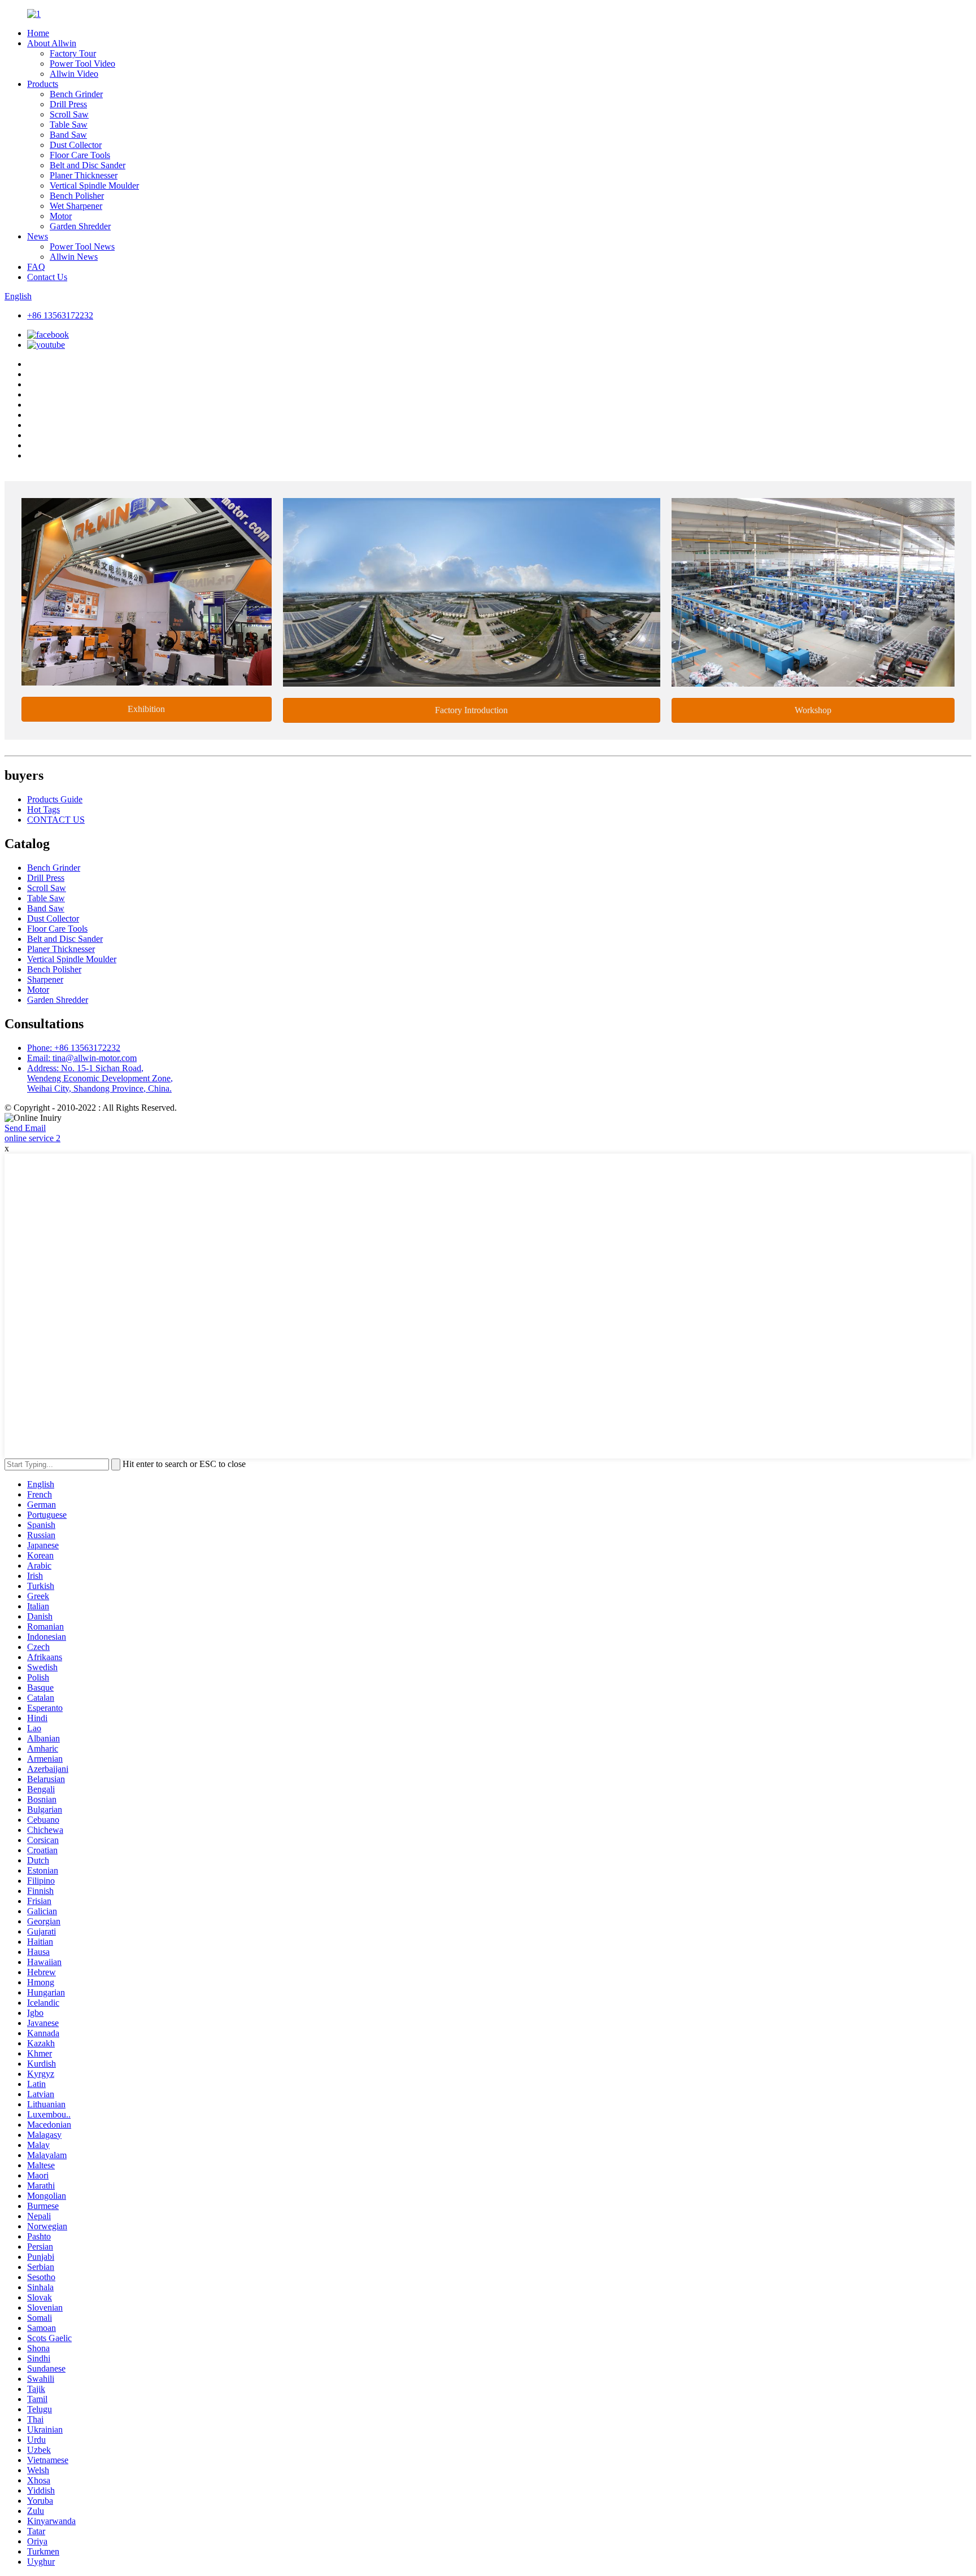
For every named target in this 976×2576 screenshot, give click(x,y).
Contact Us (47, 277)
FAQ (36, 267)
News (38, 236)
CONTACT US (56, 820)
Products (43, 84)
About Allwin (52, 43)
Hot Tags (43, 809)
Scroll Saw (69, 114)
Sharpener (45, 979)
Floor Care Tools (80, 155)
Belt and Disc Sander (88, 165)
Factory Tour (73, 53)
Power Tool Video (82, 64)
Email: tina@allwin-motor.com (82, 1058)
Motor (61, 216)
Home (38, 33)
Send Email (25, 1128)
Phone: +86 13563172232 (74, 1048)
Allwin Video (74, 74)
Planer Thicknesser (84, 175)
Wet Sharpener (76, 206)
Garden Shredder (80, 226)
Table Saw (69, 125)
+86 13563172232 (60, 315)
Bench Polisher (77, 196)
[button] (147, 709)
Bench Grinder (76, 94)
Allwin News (74, 257)
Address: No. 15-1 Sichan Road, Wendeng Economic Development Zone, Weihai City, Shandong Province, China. (100, 1078)
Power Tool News (82, 246)
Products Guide (55, 799)
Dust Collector (76, 145)
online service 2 (32, 1138)
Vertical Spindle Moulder (94, 185)
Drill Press (68, 104)
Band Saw (68, 135)
